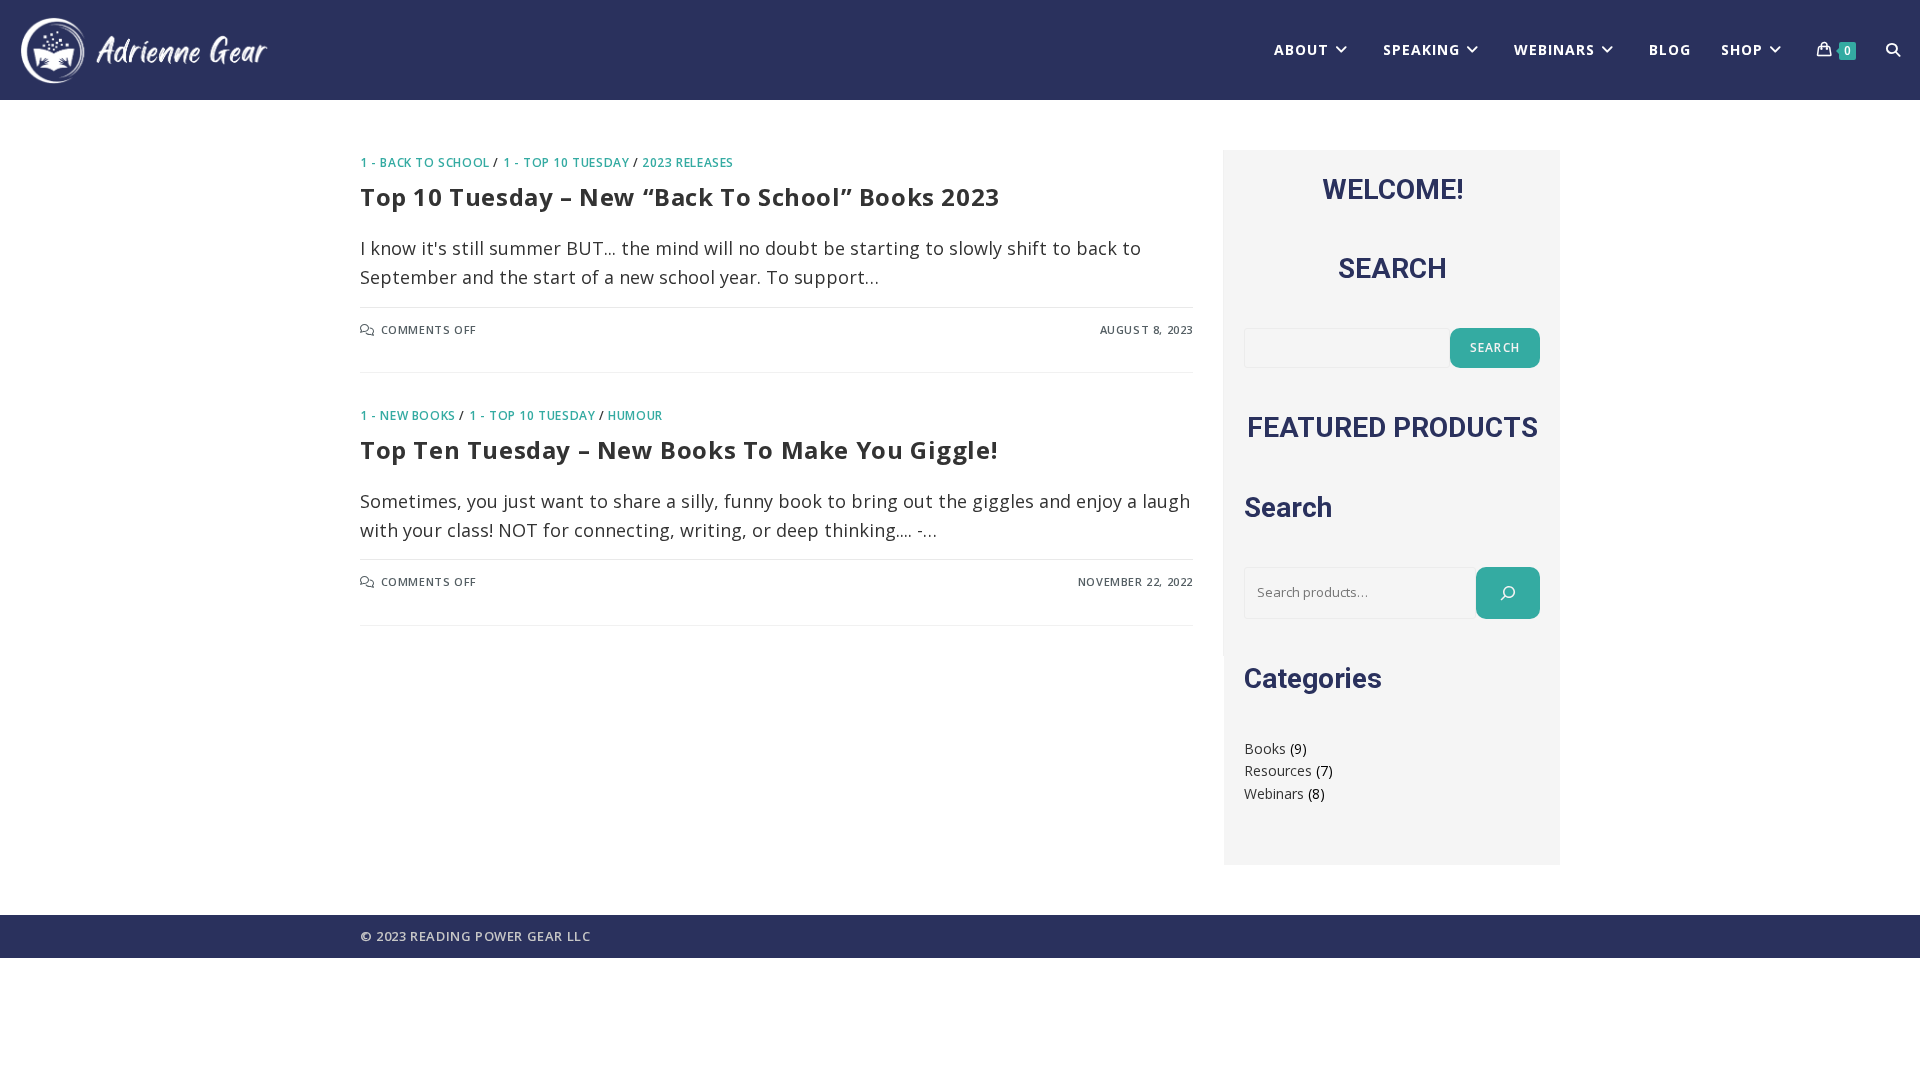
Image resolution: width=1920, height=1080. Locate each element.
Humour (635, 415)
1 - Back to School (425, 162)
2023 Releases (688, 162)
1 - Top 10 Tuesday (566, 162)
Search (1495, 347)
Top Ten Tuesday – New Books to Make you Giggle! (682, 449)
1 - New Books (408, 415)
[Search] (1508, 593)
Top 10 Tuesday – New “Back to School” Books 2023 (680, 196)
